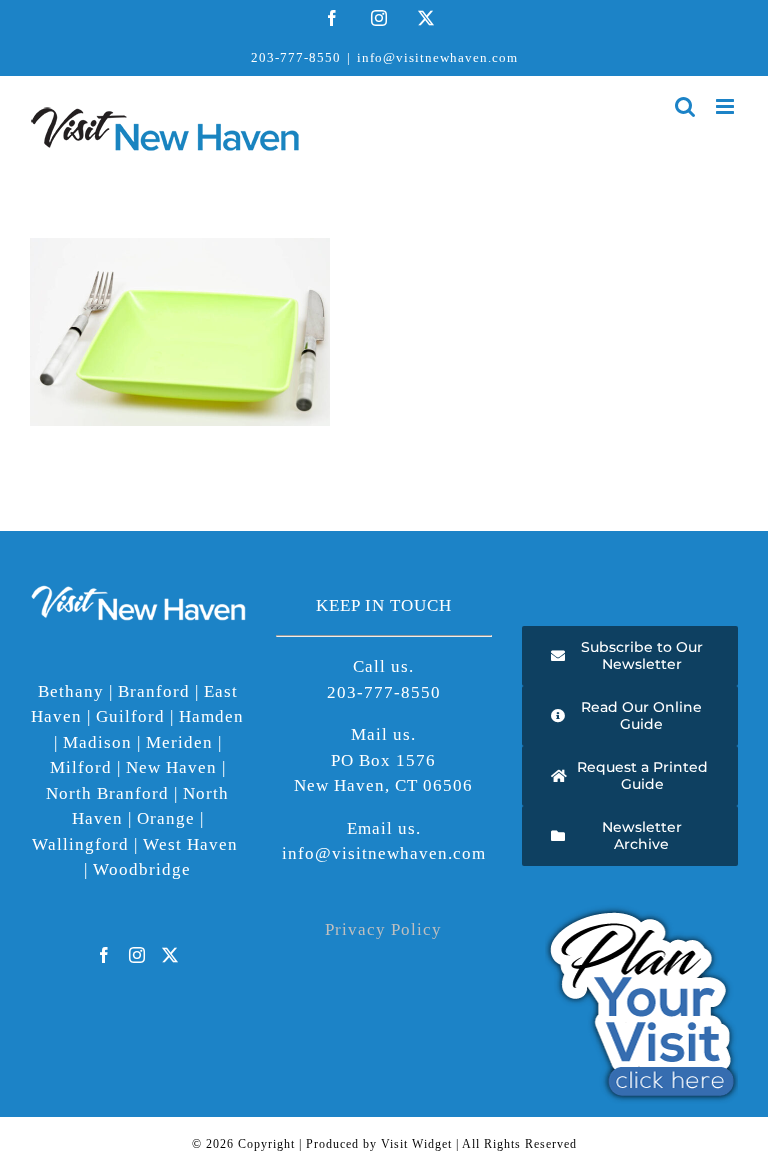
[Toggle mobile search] (685, 106)
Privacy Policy (383, 929)
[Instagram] (137, 955)
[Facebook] (104, 955)
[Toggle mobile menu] (727, 106)
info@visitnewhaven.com (437, 57)
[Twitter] (170, 955)
